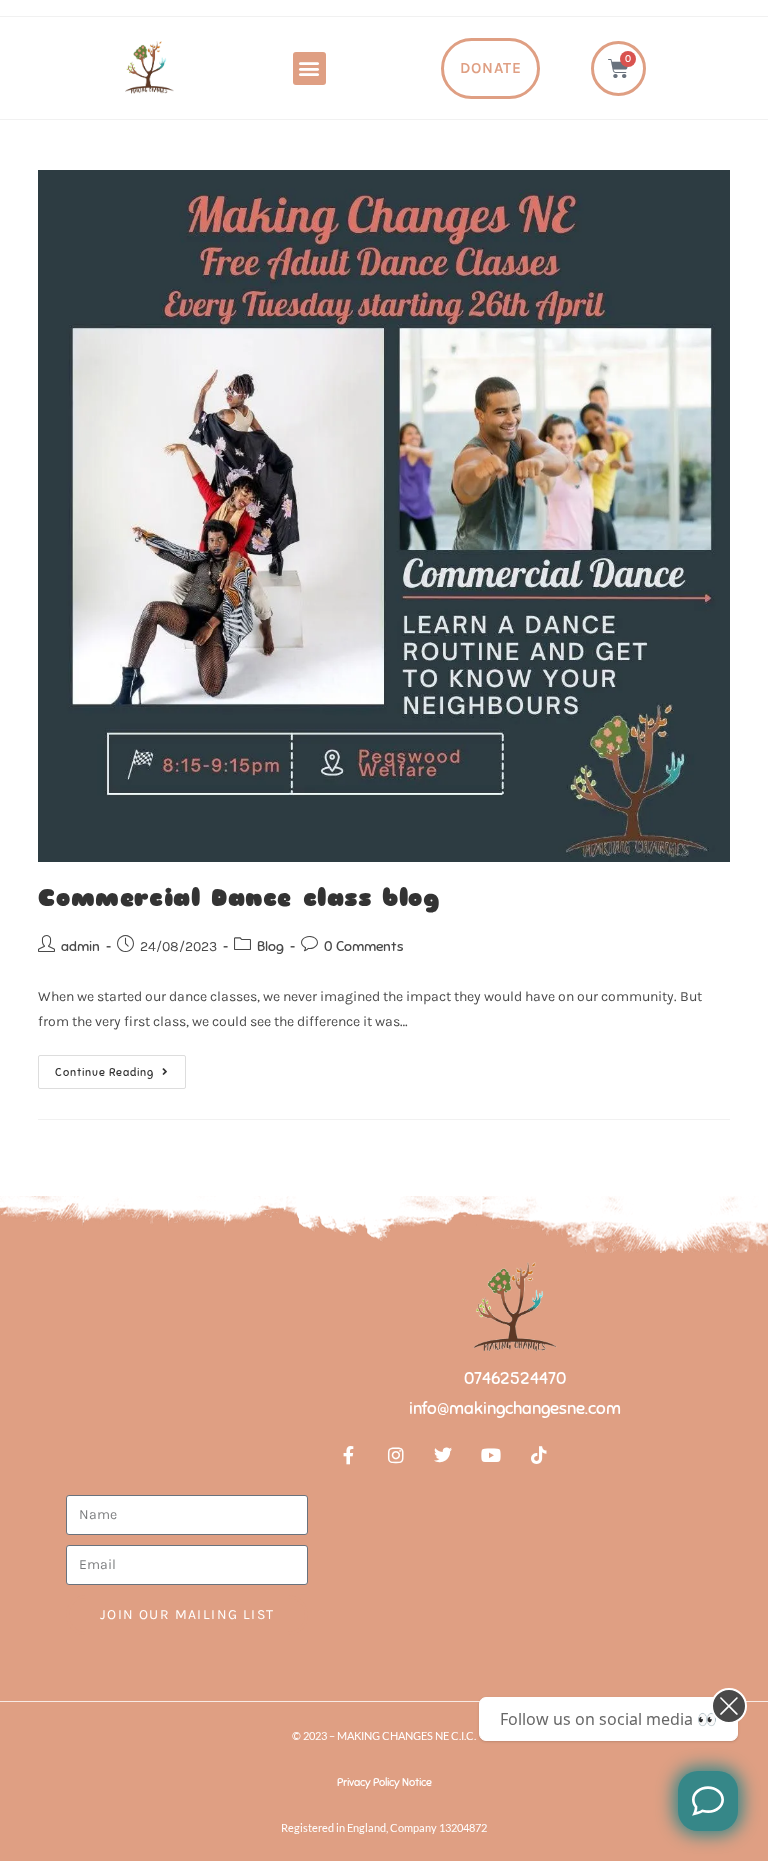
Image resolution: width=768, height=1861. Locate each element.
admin (80, 946)
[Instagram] (396, 1455)
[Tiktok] (539, 1455)
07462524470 (515, 1378)
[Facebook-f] (348, 1455)
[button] (309, 68)
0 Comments (363, 946)
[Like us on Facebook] (708, 1801)
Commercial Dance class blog (238, 898)
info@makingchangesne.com (515, 1408)
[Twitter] (444, 1455)
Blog (270, 946)
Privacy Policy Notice (384, 1782)
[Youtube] (491, 1455)
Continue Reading (120, 1067)
